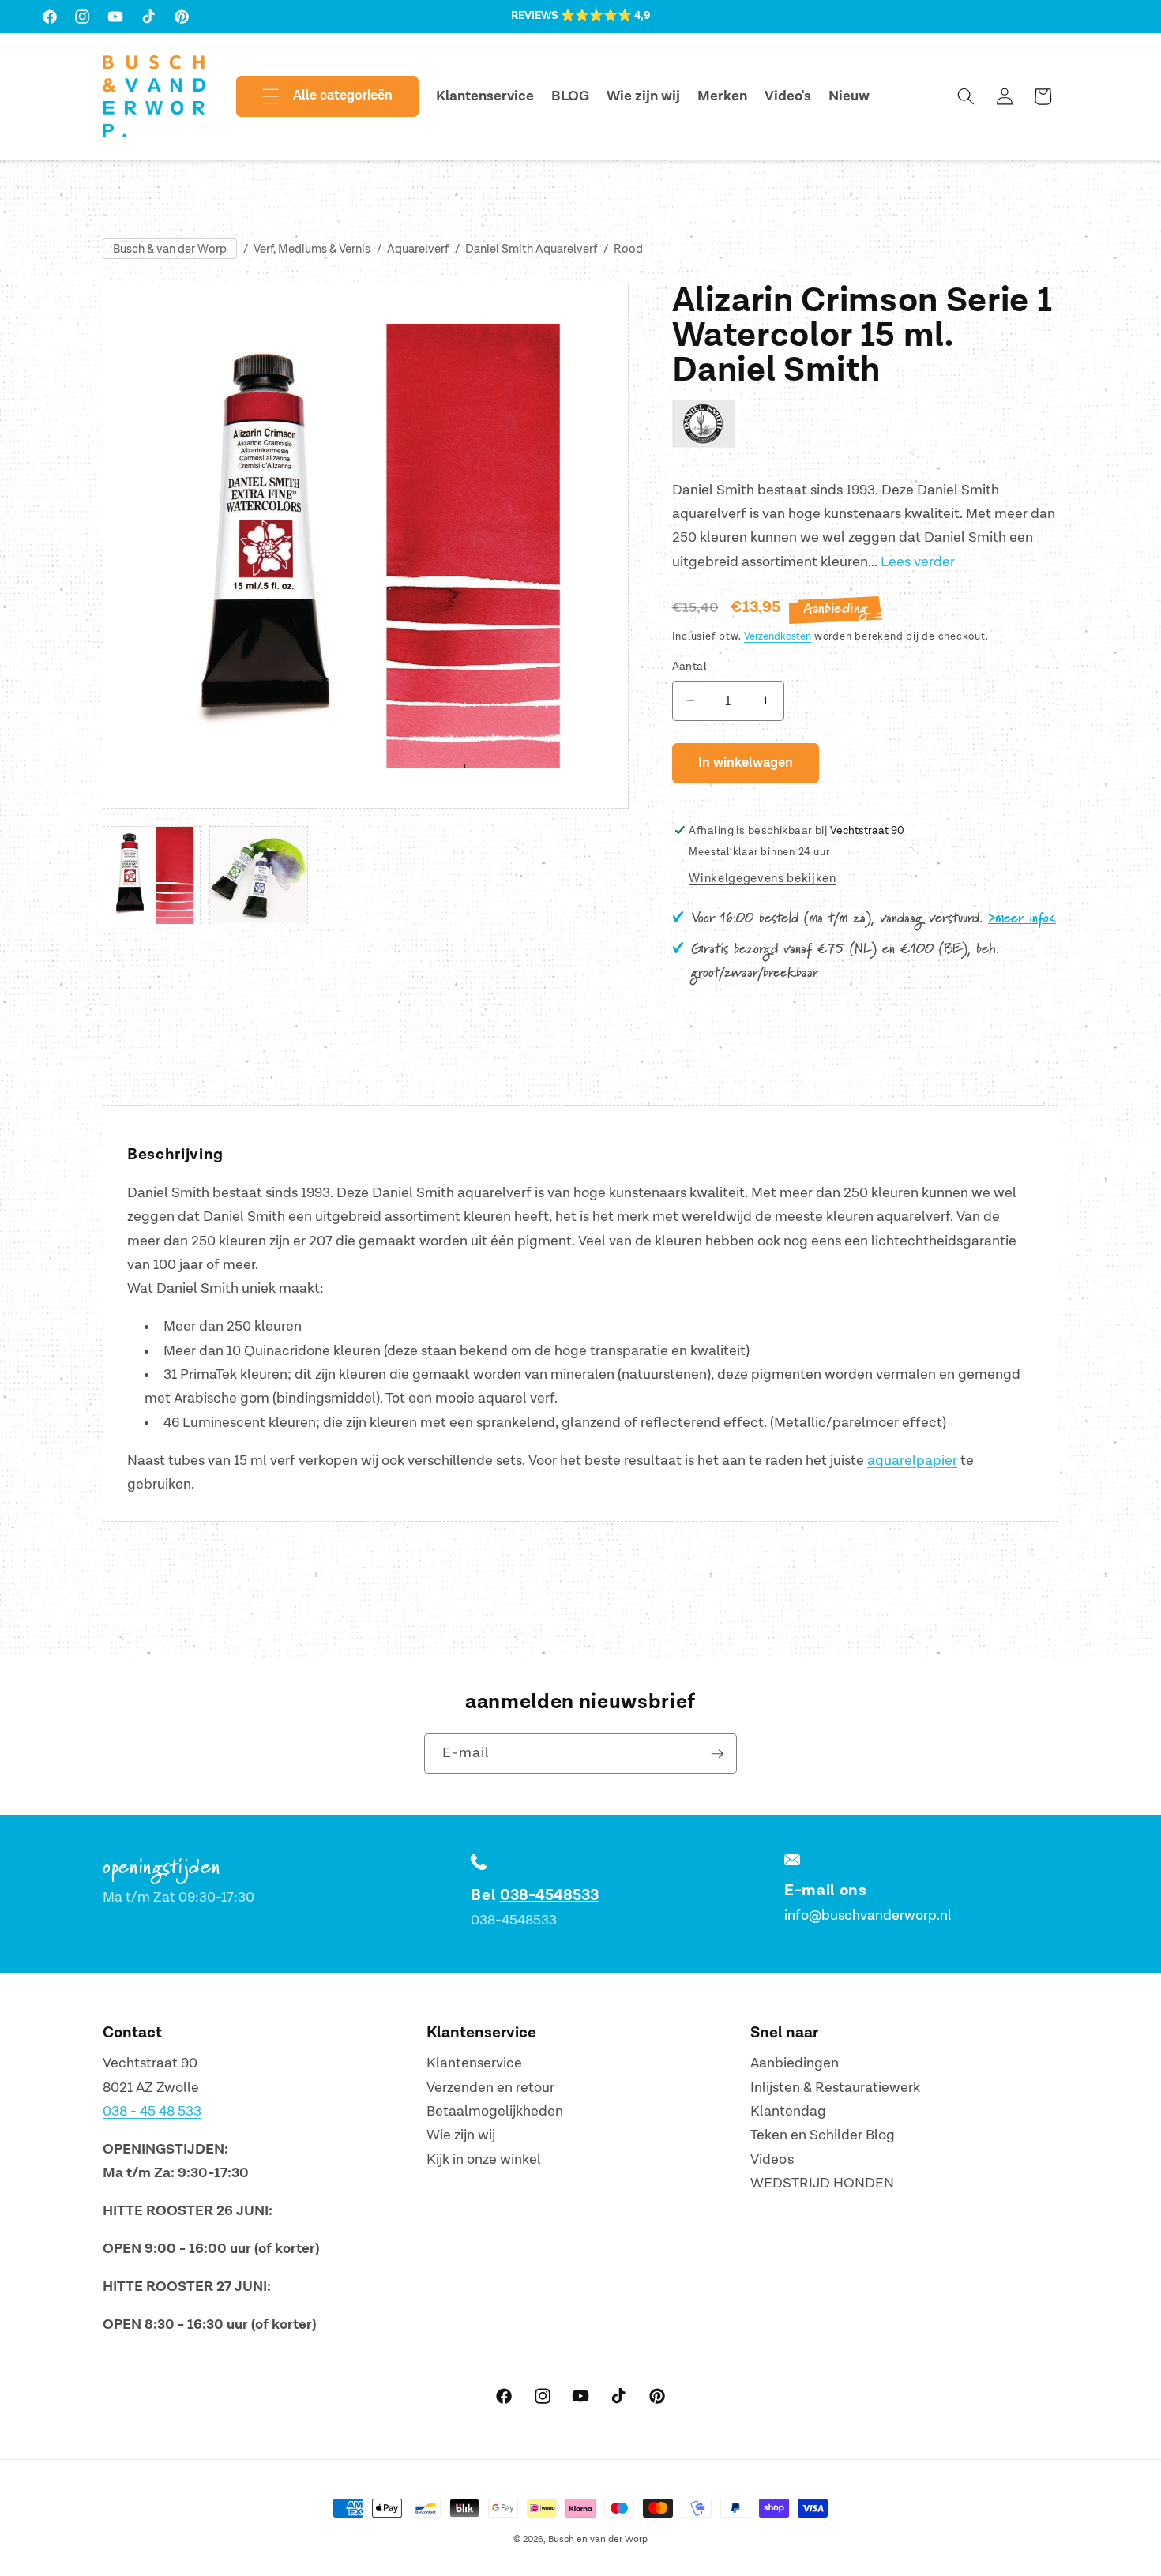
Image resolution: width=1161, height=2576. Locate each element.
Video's (772, 2159)
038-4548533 (549, 1895)
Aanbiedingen (795, 2063)
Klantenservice (474, 2063)
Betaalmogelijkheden (495, 2111)
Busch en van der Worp (598, 2539)
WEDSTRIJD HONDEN (822, 2183)
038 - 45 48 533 (152, 2111)
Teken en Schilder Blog (823, 2135)
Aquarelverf (418, 249)
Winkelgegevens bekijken (762, 879)
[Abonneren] (717, 1754)
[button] (314, 96)
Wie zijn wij (461, 2135)
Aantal (690, 666)
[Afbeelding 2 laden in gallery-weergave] (258, 875)
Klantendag (788, 2111)
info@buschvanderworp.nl (868, 1915)
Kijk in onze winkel (484, 2159)
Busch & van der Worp (170, 249)
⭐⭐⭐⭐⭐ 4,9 (605, 16)
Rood (628, 249)
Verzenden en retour (490, 2088)
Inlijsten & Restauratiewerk (835, 2088)
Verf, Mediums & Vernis (312, 249)
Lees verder (918, 561)
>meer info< (1022, 918)
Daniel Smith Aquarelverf (531, 249)
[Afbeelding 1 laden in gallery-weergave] (152, 875)
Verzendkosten (778, 636)
